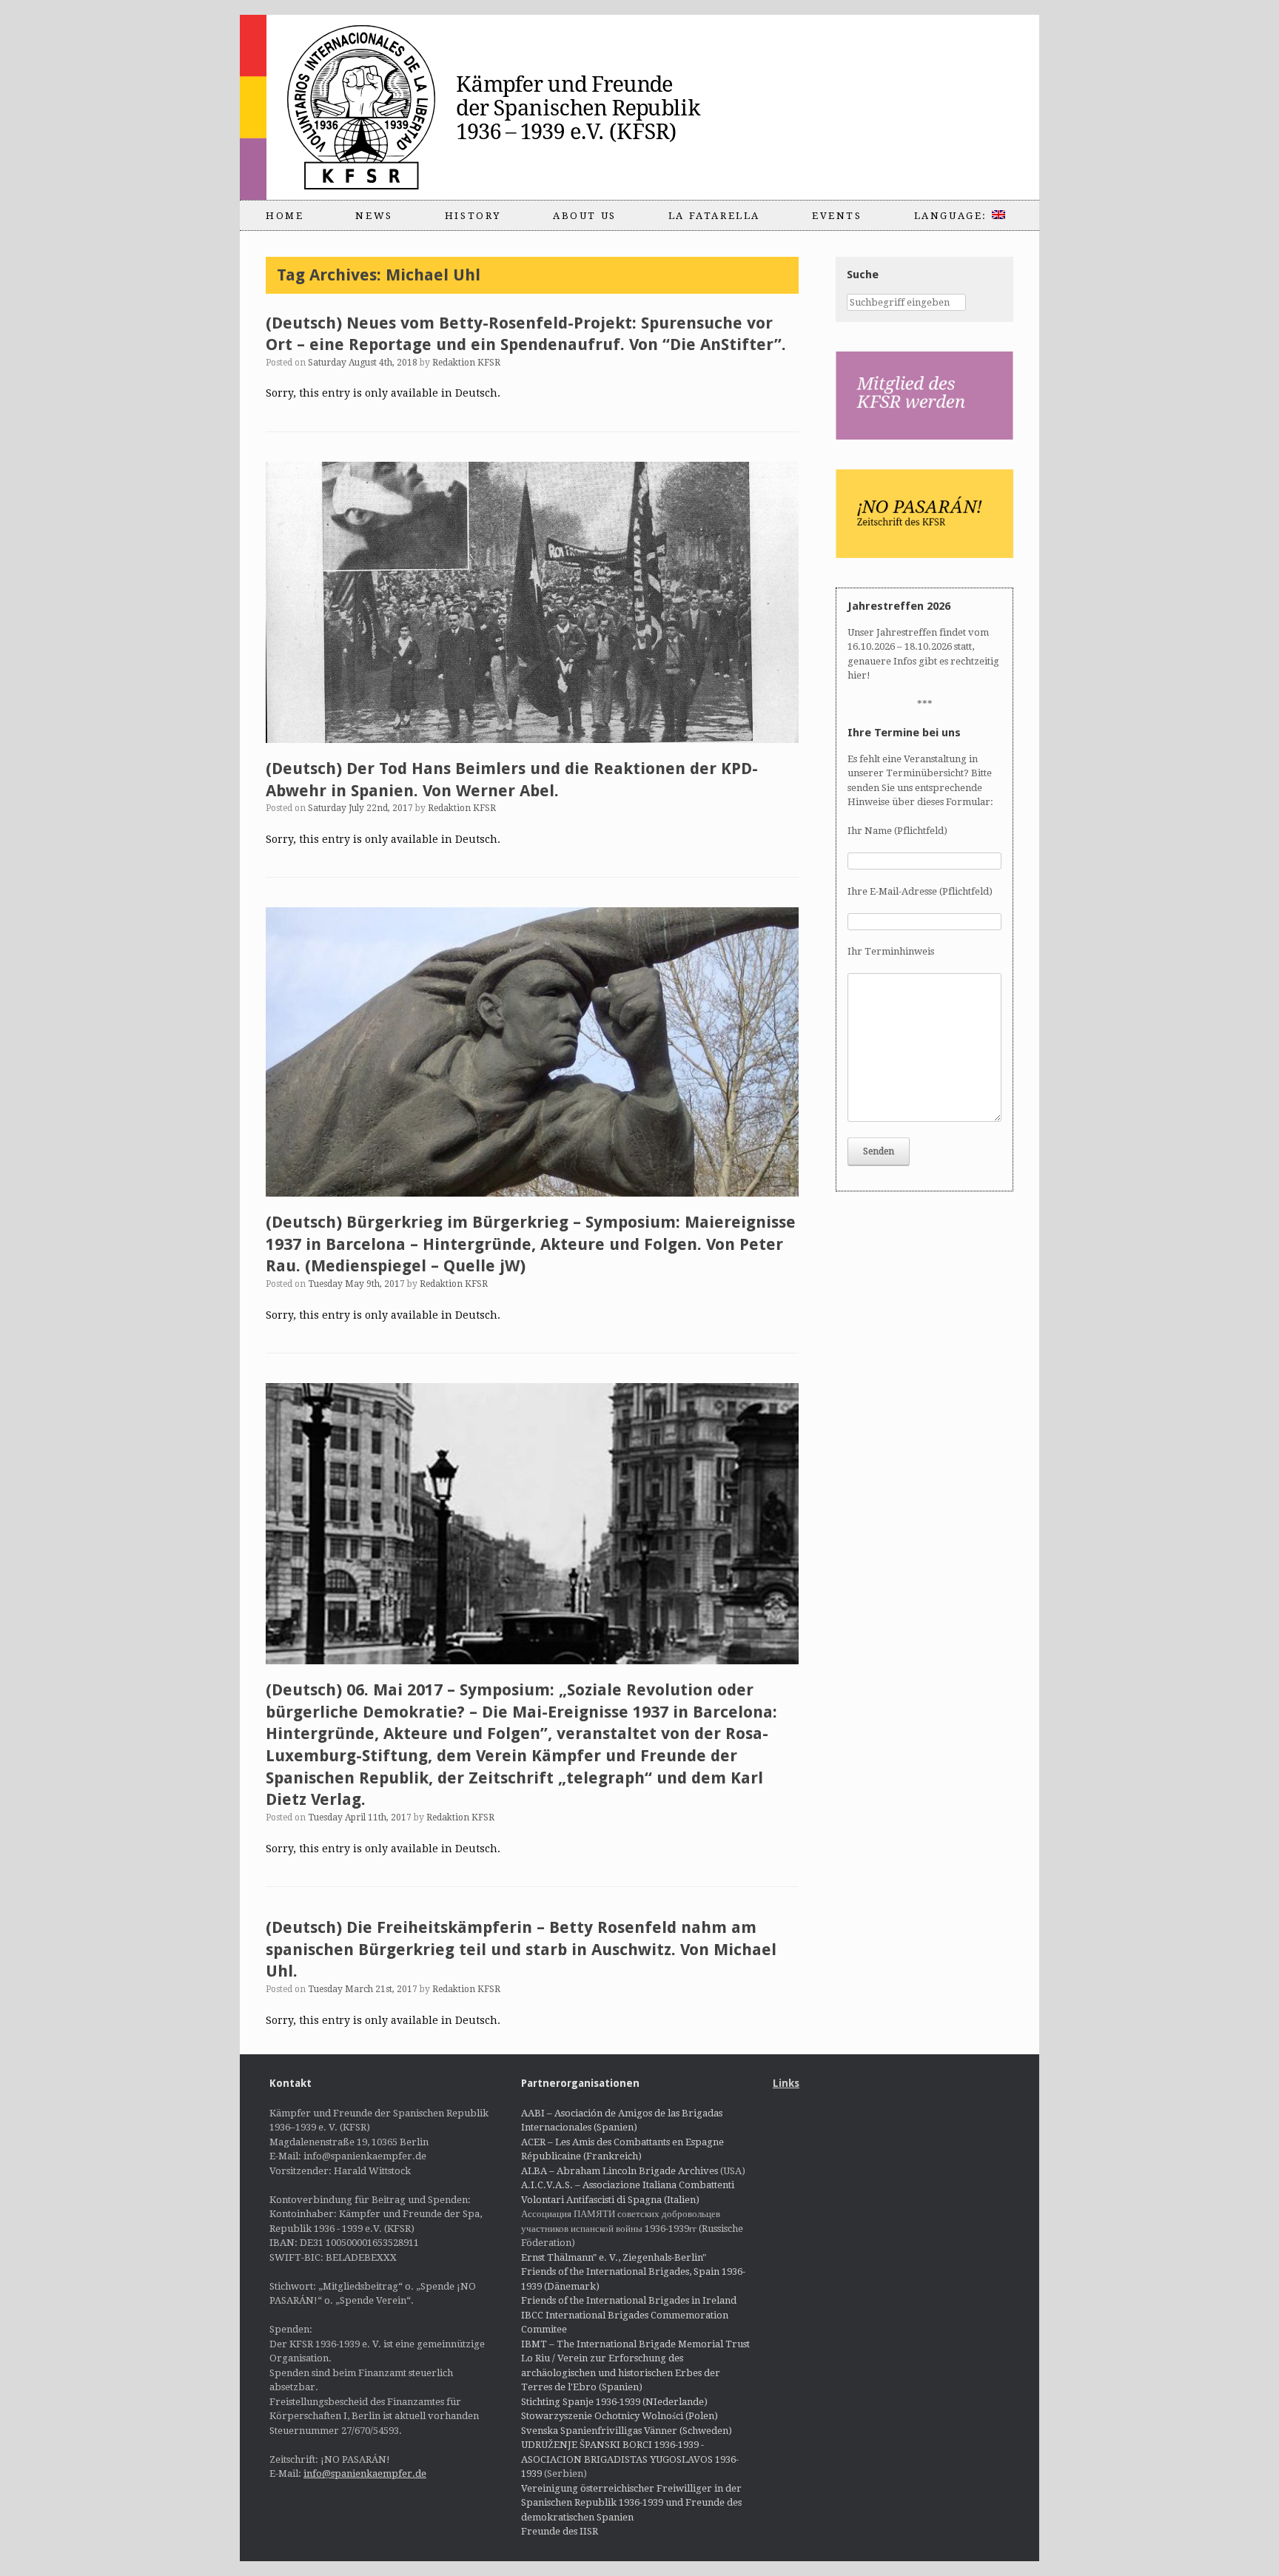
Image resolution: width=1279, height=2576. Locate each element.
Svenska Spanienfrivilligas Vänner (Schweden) (627, 2431)
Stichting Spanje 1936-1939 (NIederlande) (614, 2402)
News (374, 216)
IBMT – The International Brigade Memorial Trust (635, 2344)
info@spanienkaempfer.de (365, 2474)
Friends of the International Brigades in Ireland (629, 2300)
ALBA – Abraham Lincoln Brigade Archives (620, 2171)
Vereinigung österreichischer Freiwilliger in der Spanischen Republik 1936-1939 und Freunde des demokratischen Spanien (631, 2503)
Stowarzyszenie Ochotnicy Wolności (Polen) (620, 2416)
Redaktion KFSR (466, 363)
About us (585, 216)
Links (786, 2083)
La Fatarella (714, 216)
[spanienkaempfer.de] (503, 107)
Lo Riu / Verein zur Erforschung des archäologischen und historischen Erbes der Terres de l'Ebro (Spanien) (621, 2372)
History (473, 216)
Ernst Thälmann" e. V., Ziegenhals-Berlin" (614, 2257)
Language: (953, 216)
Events (837, 216)
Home (285, 216)
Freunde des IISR (560, 2531)
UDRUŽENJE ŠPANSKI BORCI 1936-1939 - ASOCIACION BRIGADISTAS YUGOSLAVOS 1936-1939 (630, 2459)
